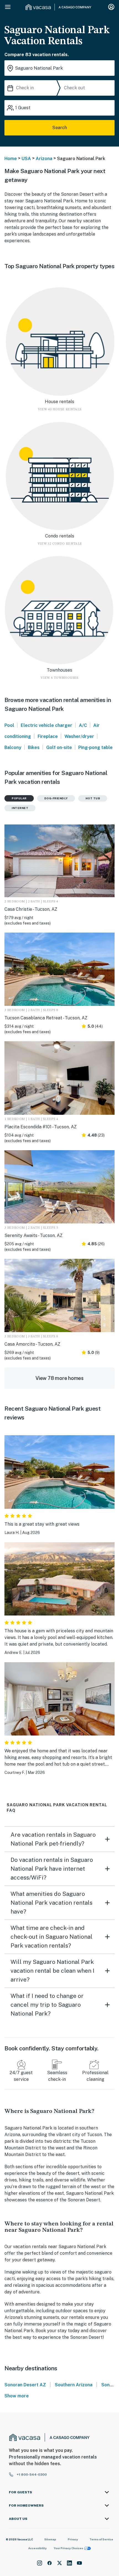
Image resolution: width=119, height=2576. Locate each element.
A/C (83, 725)
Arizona (44, 159)
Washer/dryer (79, 736)
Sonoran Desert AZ (25, 2385)
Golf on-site (59, 747)
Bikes (34, 747)
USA (26, 159)
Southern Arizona (74, 2385)
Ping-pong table (95, 747)
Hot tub (93, 798)
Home (11, 159)
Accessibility (37, 2548)
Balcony (13, 747)
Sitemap (50, 2539)
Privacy (73, 2539)
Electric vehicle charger (46, 725)
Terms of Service (101, 2539)
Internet (20, 808)
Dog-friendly (56, 798)
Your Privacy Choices (68, 2548)
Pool (9, 725)
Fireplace (48, 736)
